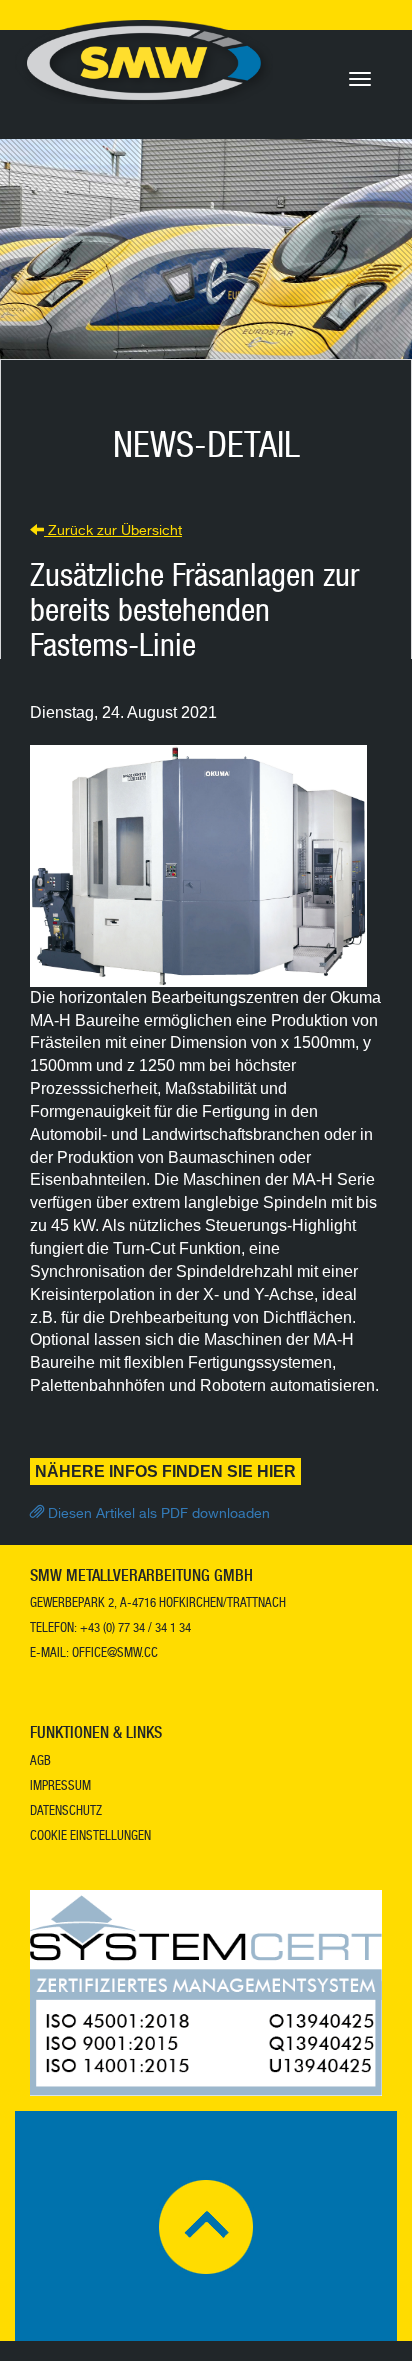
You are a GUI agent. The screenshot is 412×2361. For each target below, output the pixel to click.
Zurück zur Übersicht (113, 532)
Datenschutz (66, 1812)
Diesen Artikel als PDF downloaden (157, 1515)
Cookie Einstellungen (90, 1837)
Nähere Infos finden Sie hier (165, 1471)
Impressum (60, 1787)
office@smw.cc (115, 1654)
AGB (40, 1762)
